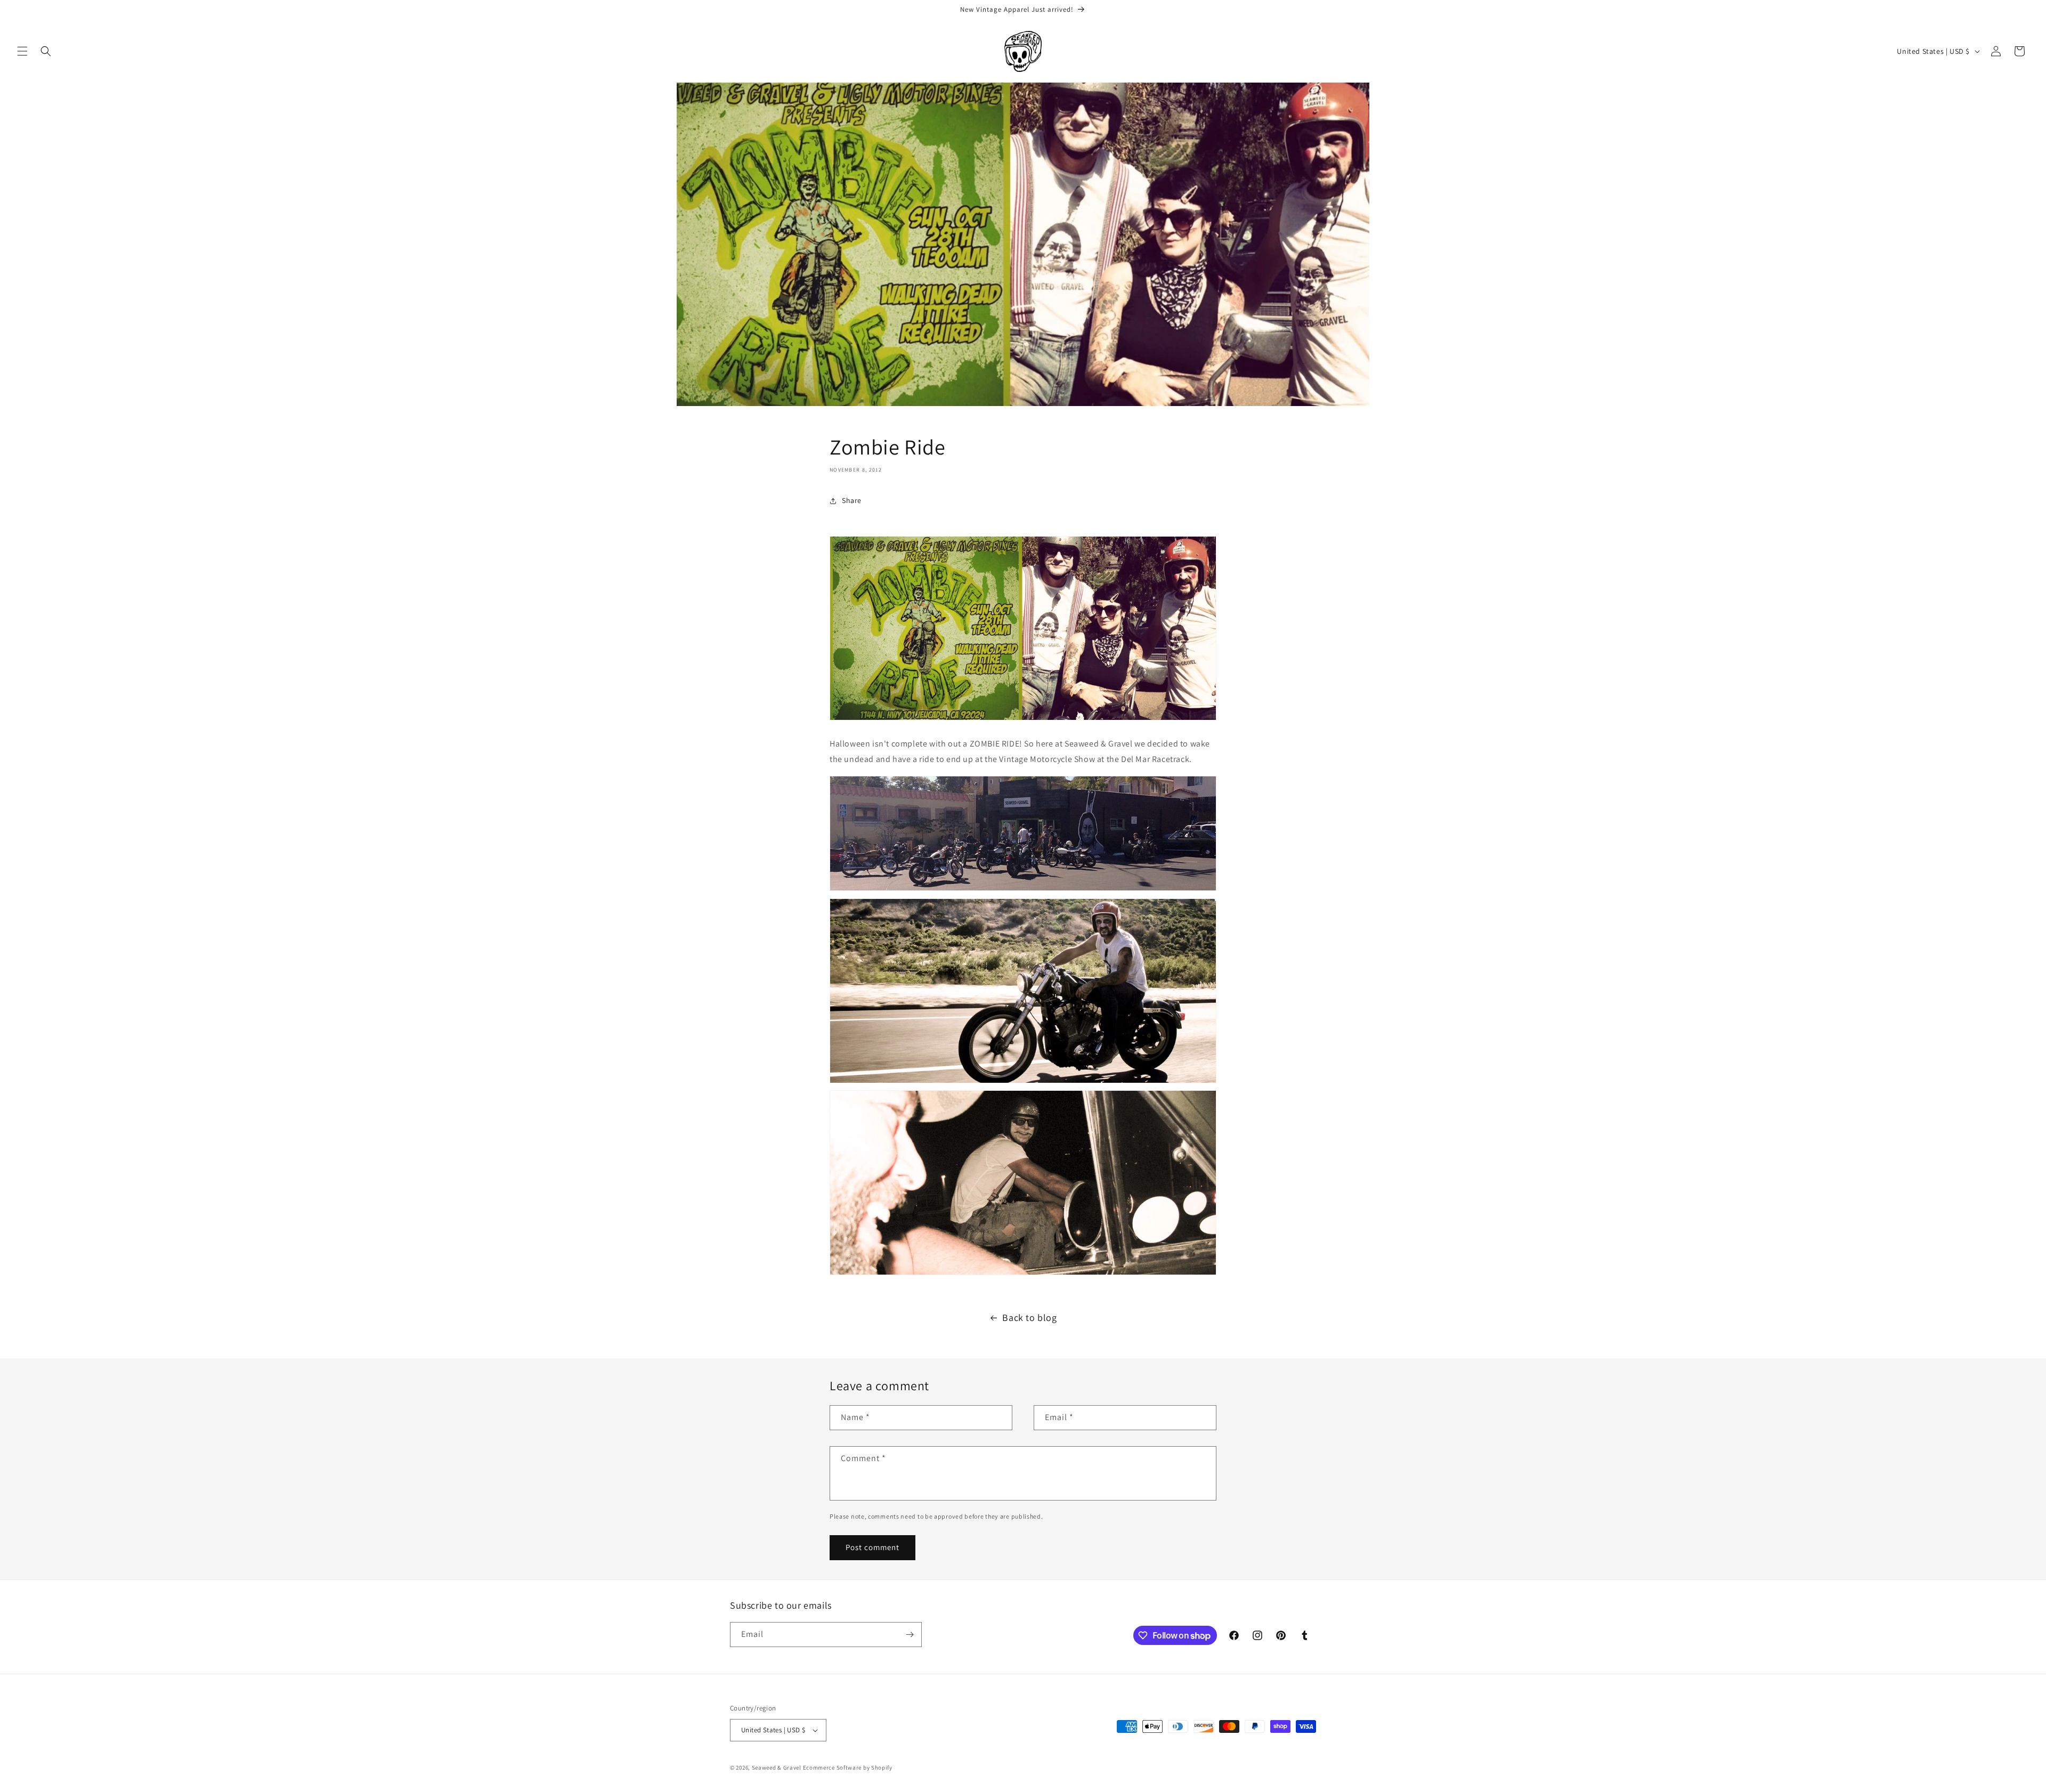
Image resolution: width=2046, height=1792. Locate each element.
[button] (22, 51)
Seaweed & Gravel (777, 1767)
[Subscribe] (910, 1635)
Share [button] (852, 500)
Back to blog (1029, 1317)
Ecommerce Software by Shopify (848, 1767)
